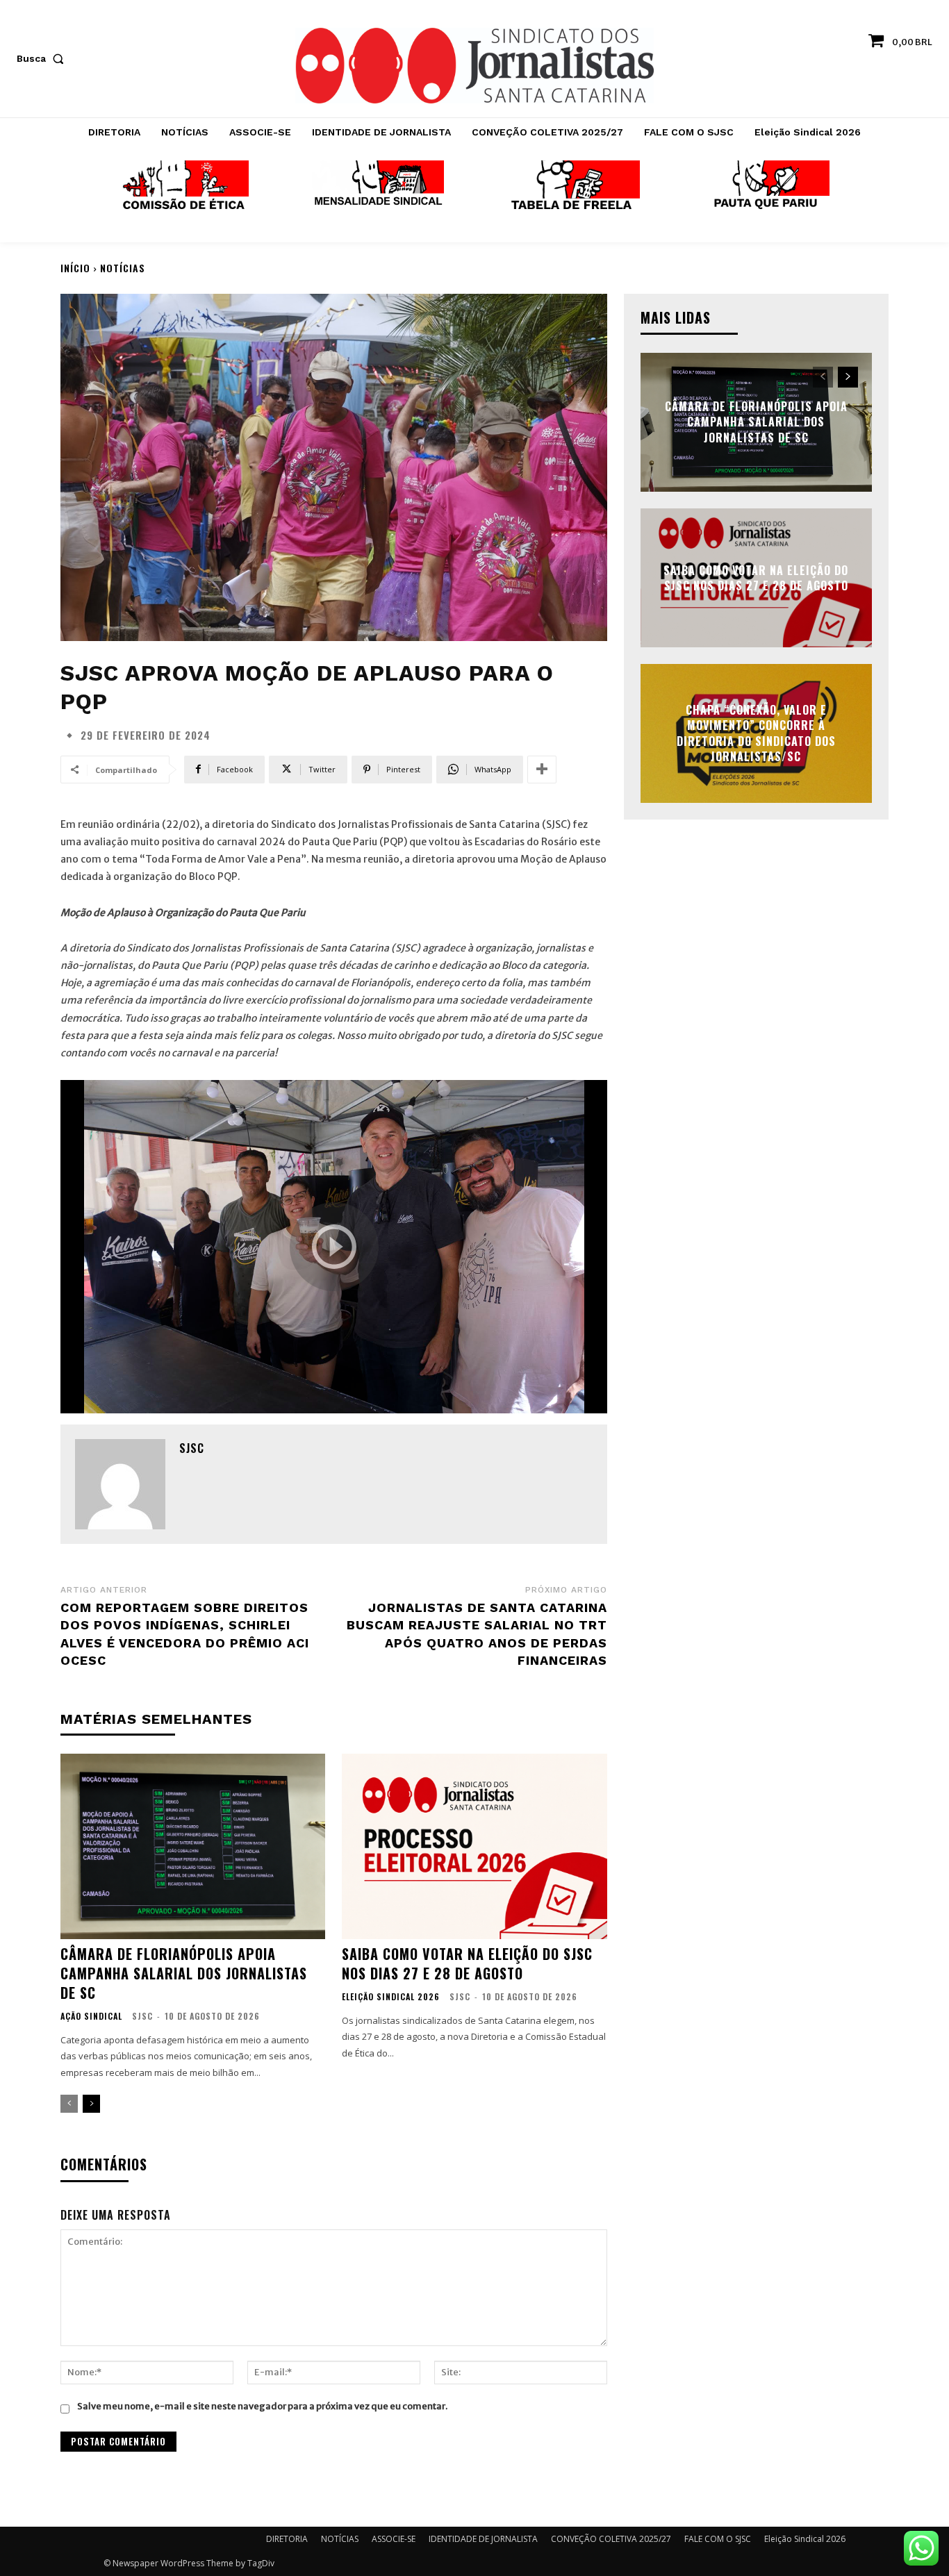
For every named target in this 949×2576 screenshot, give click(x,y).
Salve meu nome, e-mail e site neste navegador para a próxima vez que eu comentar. (262, 2406)
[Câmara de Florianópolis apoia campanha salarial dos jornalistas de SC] (193, 1846)
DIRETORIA (287, 2539)
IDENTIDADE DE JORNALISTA (483, 2539)
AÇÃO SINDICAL (91, 2016)
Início (75, 268)
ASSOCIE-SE (394, 2539)
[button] (43, 58)
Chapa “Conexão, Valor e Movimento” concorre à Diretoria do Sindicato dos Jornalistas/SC (756, 733)
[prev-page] (69, 2104)
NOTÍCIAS (123, 268)
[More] (542, 770)
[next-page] (91, 2104)
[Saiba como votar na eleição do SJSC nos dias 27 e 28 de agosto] (474, 1846)
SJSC (192, 1448)
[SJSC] (120, 1484)
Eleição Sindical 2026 (391, 1997)
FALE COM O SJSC (718, 2539)
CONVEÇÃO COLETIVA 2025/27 (611, 2539)
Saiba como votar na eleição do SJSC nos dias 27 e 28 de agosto (467, 1963)
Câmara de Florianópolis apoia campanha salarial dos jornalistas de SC (184, 1973)
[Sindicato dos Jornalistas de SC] (474, 66)
